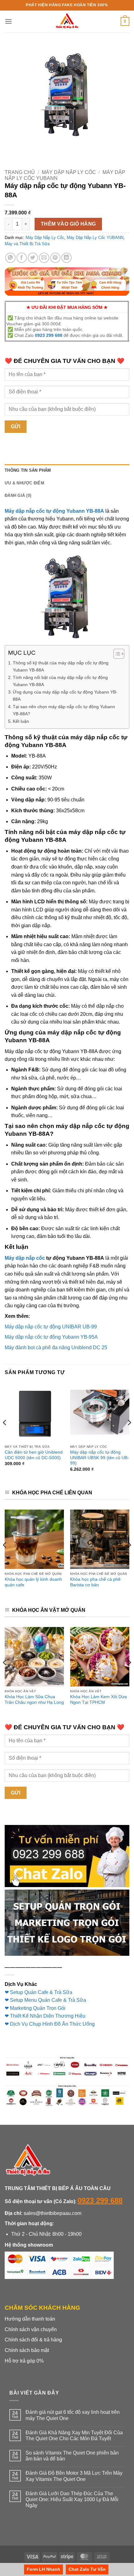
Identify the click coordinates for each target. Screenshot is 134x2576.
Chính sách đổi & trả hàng (33, 2340)
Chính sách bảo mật (27, 2350)
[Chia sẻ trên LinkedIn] (67, 258)
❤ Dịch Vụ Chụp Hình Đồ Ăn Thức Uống (50, 2024)
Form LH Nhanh (43, 2569)
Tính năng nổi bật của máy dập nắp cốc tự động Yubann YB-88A (60, 681)
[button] (8, 21)
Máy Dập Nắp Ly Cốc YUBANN (95, 238)
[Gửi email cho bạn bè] (44, 258)
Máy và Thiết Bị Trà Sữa (27, 244)
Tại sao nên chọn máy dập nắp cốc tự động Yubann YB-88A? (64, 710)
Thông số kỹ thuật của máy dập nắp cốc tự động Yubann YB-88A (61, 666)
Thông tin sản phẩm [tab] (28, 470)
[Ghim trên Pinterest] (55, 258)
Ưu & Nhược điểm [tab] (24, 483)
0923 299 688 (49, 335)
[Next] (129, 1435)
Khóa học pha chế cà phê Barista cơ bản (95, 1582)
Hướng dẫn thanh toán (30, 2319)
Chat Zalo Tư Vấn (87, 2569)
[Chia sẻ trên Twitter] (33, 258)
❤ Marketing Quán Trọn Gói (35, 2008)
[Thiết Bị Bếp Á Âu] (67, 21)
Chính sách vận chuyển (31, 2329)
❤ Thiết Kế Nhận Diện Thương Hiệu (45, 2016)
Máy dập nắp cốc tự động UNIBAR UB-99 (51, 1327)
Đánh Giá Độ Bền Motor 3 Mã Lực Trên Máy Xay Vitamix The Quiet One (74, 2476)
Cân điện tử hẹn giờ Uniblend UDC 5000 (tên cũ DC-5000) (34, 1455)
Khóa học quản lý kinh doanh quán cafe (33, 1582)
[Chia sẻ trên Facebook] (22, 258)
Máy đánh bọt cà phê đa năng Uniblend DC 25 (56, 1348)
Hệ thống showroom (29, 2245)
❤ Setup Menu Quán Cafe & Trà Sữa (45, 2000)
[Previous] (5, 1435)
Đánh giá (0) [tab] (18, 495)
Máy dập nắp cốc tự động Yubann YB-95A (51, 1337)
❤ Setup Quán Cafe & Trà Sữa (38, 1992)
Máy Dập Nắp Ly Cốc (69, 172)
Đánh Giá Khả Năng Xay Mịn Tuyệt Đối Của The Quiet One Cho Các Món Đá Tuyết (74, 2436)
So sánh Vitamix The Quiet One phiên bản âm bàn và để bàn (72, 2456)
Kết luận (21, 721)
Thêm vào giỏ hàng (68, 224)
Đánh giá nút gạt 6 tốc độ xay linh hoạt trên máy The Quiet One (73, 2415)
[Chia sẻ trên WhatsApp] (10, 258)
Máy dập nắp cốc (25, 1258)
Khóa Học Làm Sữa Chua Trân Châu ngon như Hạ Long (34, 1700)
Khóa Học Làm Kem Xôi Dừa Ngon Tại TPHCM (98, 1700)
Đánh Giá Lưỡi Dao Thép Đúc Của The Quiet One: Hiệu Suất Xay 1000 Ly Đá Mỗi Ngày (72, 2499)
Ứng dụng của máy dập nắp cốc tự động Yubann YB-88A (65, 696)
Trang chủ (20, 172)
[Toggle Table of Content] (116, 654)
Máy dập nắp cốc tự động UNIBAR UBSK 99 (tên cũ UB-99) (100, 1458)
